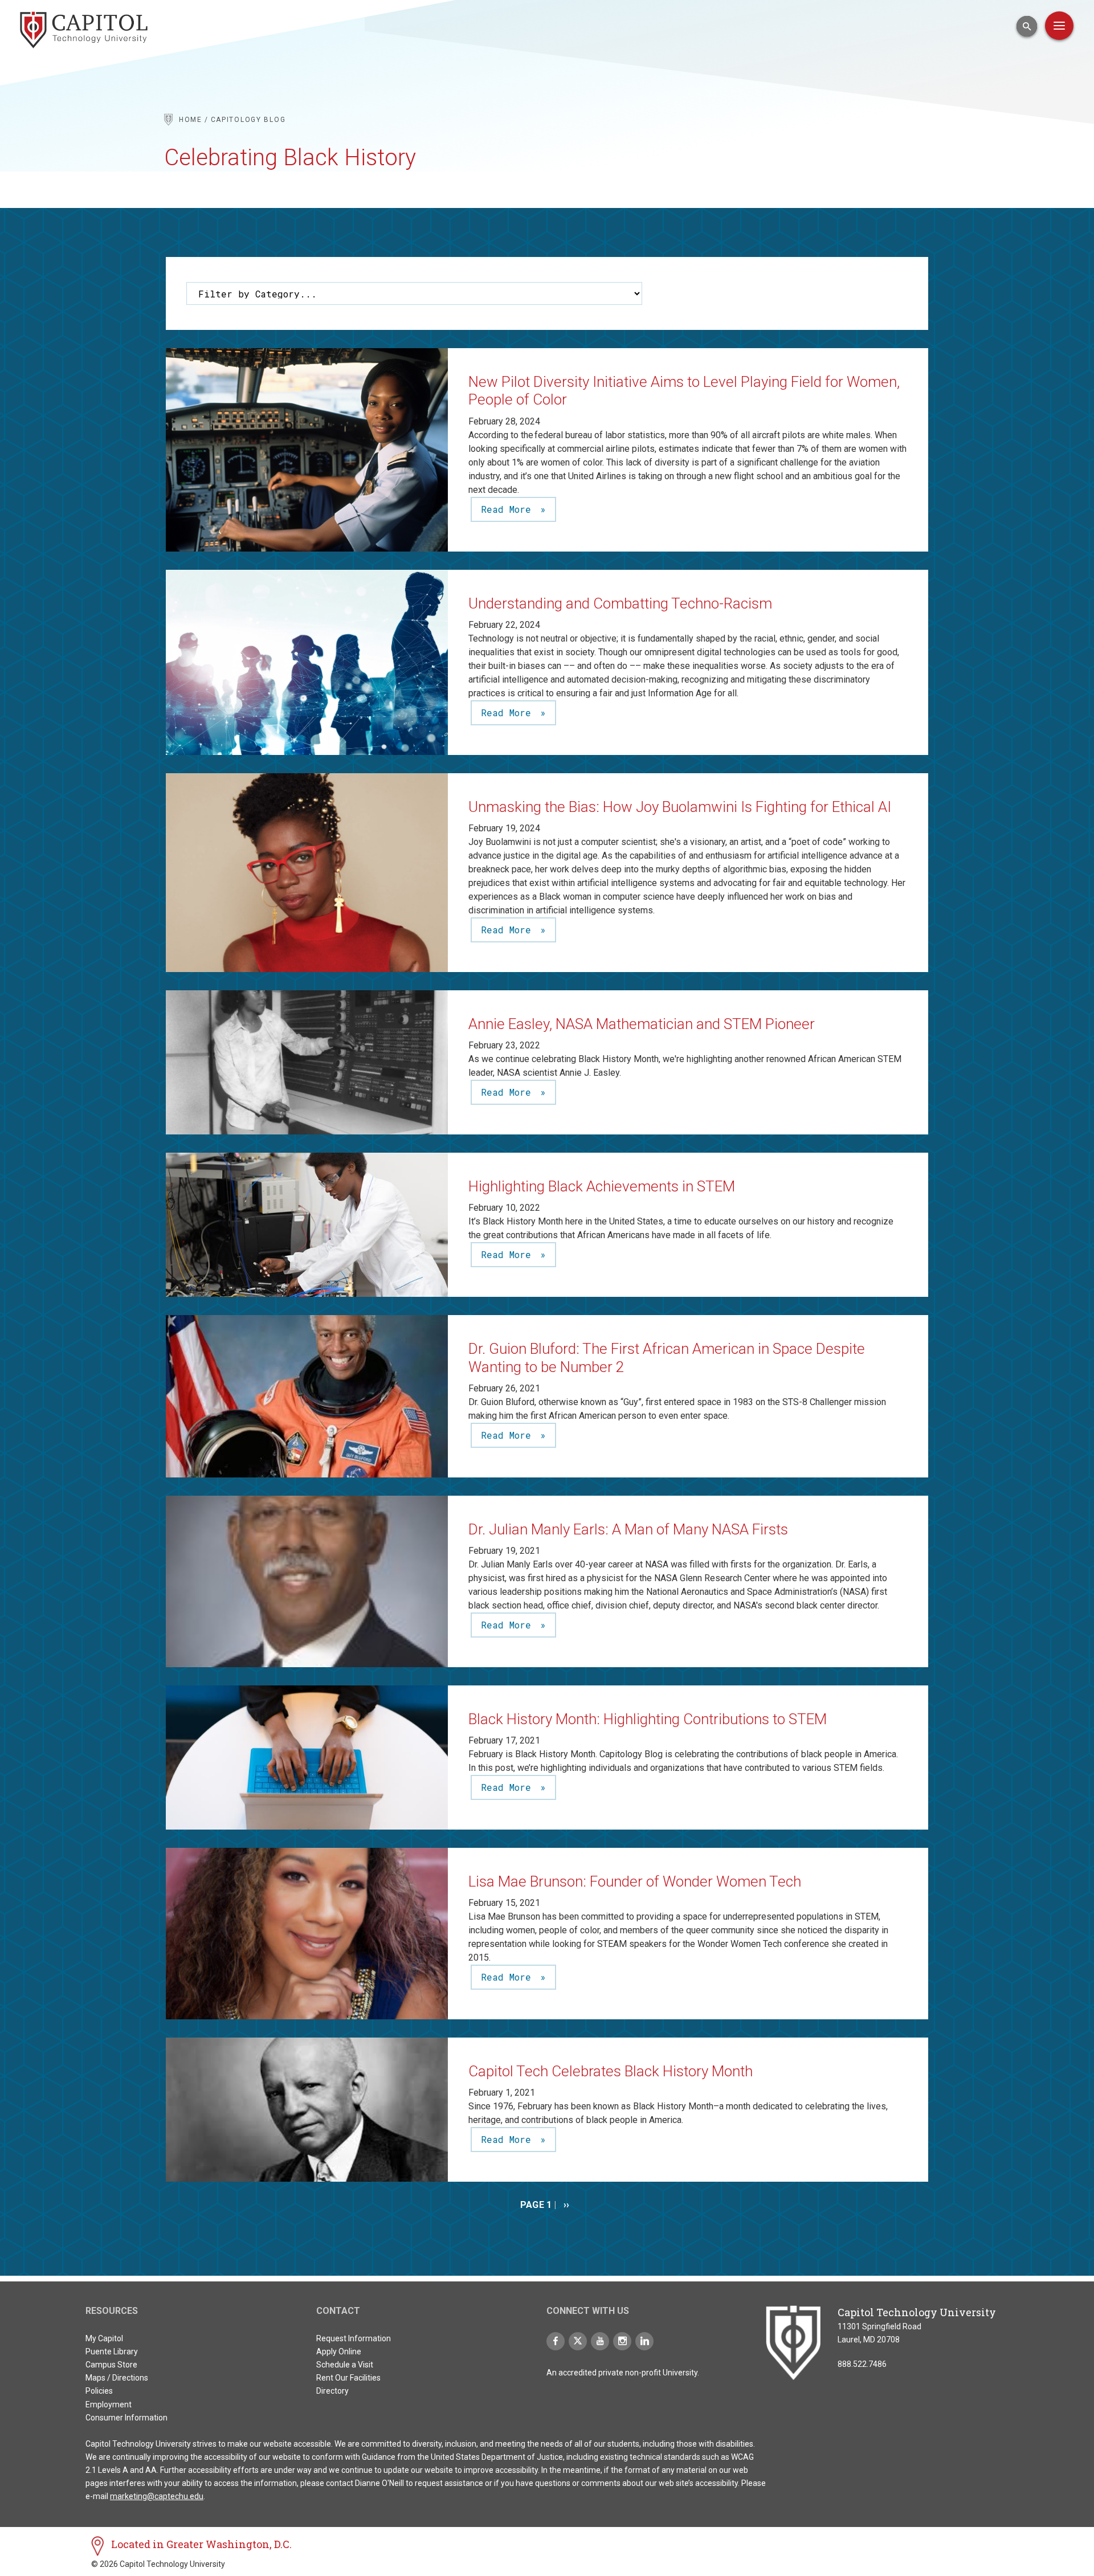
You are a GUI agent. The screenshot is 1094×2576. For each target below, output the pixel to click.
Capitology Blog (248, 120)
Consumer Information (126, 2418)
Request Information (354, 2338)
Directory (332, 2391)
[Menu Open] (1059, 26)
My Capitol (104, 2338)
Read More (509, 509)
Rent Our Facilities (348, 2378)
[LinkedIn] (644, 2341)
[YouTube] (600, 2341)
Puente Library (112, 2352)
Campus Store (111, 2365)
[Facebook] (556, 2341)
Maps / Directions (117, 2378)
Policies (99, 2391)
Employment (109, 2404)
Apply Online (339, 2352)
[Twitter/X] (578, 2341)
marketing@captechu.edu (157, 2496)
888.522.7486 (862, 2364)
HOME (191, 120)
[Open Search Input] (1027, 26)
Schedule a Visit (345, 2365)
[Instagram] (622, 2341)
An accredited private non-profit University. (623, 2373)
